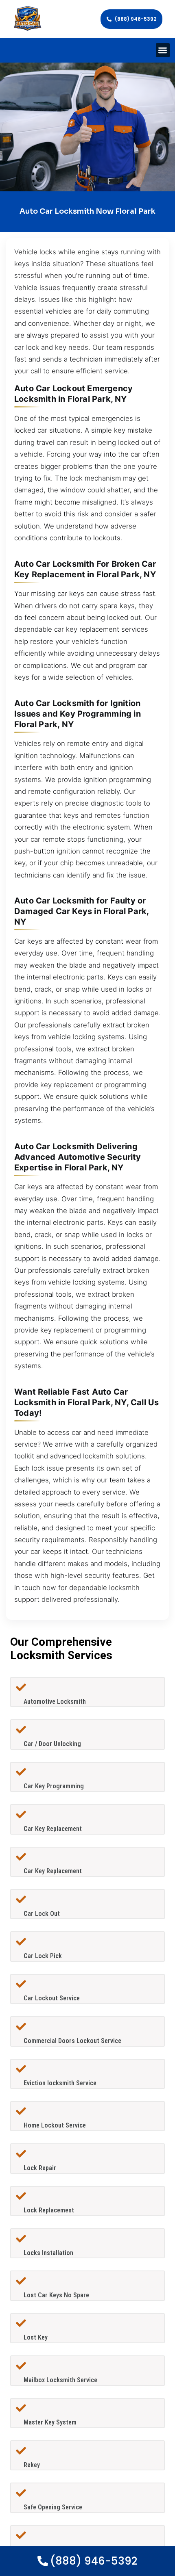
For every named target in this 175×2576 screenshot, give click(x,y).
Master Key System (50, 2422)
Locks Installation (48, 2253)
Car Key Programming (54, 1786)
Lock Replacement (49, 2210)
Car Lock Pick (43, 1956)
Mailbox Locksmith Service (60, 2380)
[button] (163, 50)
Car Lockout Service (52, 1998)
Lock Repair (40, 2168)
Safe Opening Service (53, 2507)
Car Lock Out (42, 1914)
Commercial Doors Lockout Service (72, 2041)
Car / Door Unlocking (52, 1744)
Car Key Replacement (53, 1829)
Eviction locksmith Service (60, 2083)
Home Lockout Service (55, 2125)
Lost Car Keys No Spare (56, 2295)
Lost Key (36, 2337)
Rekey (32, 2465)
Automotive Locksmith (55, 1702)
